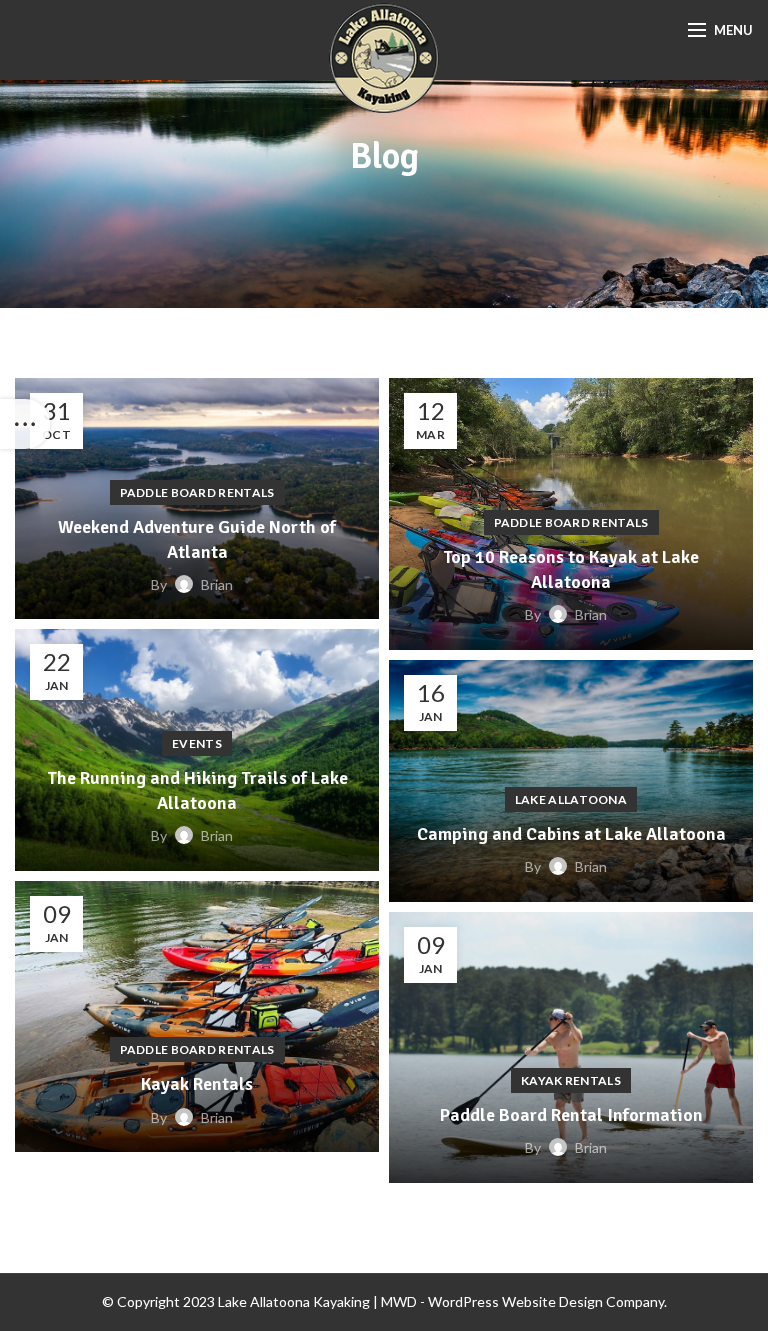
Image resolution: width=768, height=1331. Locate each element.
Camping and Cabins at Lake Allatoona (571, 834)
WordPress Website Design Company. (547, 1301)
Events (197, 743)
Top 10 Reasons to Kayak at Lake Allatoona (571, 569)
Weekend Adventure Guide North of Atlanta (197, 539)
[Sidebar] (25, 424)
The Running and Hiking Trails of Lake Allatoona (197, 790)
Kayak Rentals (197, 1084)
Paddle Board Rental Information (571, 1115)
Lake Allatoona (571, 799)
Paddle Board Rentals (197, 492)
